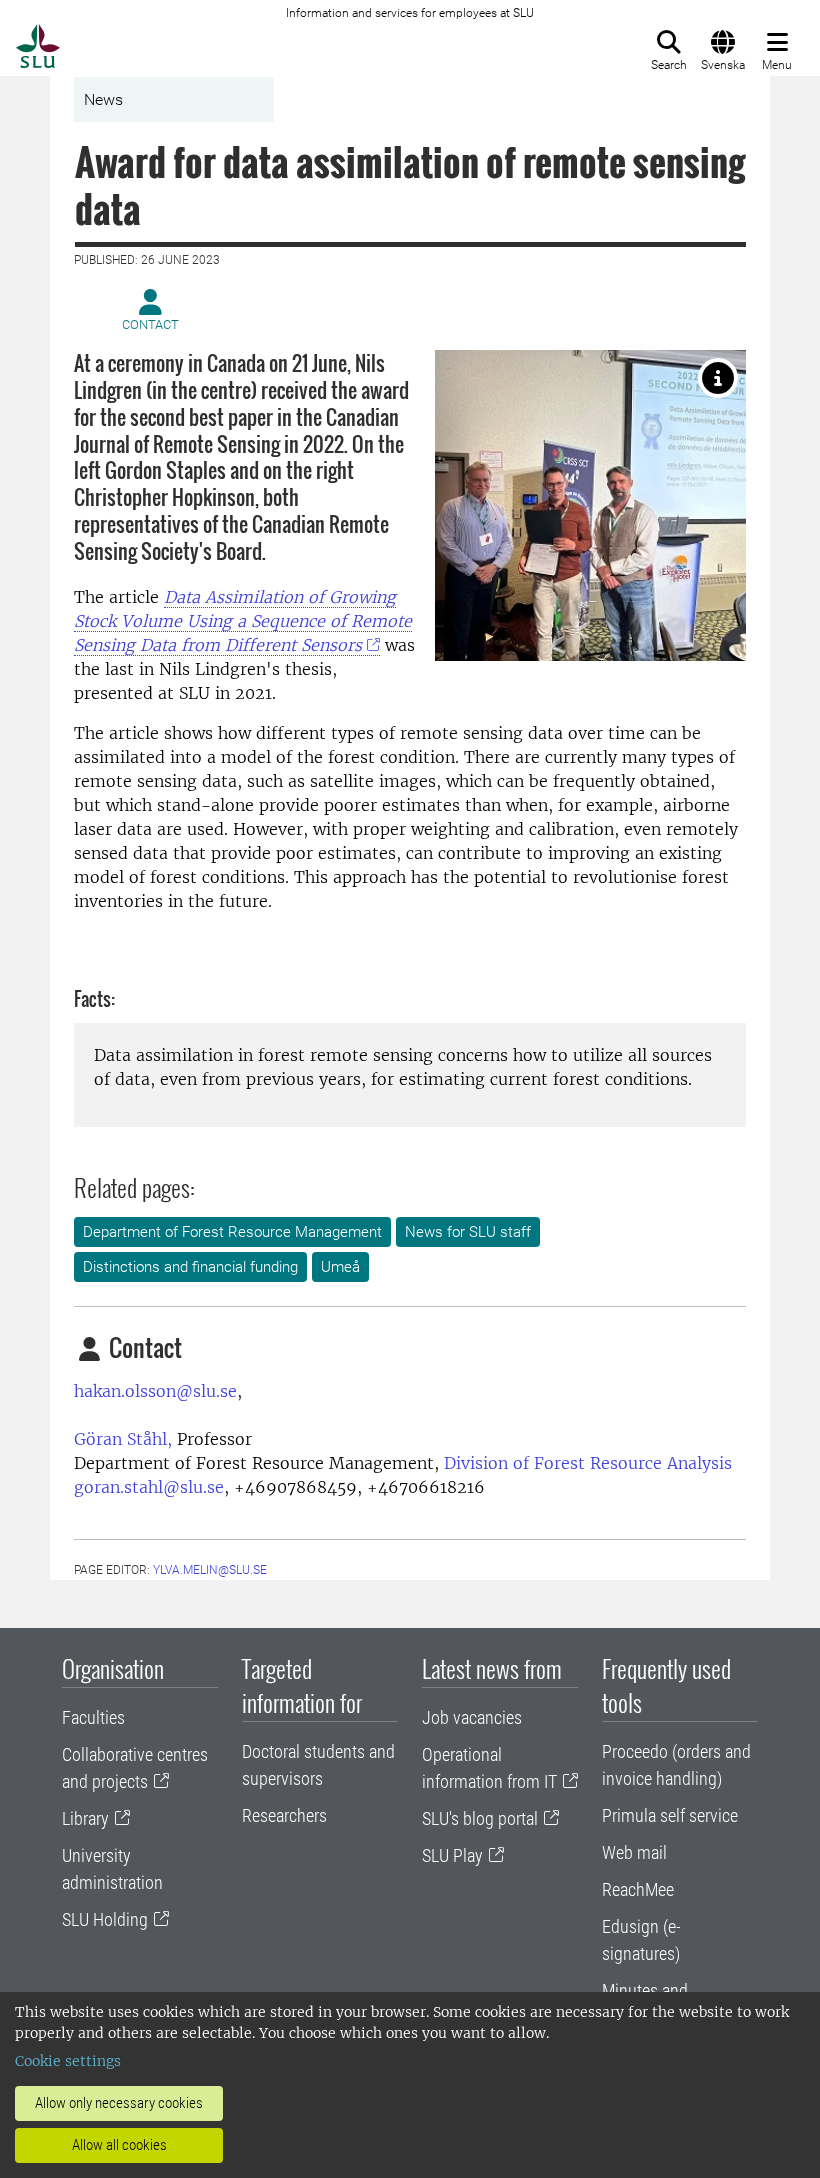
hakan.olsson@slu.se (155, 1391)
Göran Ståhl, (123, 1439)
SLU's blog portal (480, 1818)
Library (85, 1818)
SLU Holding (105, 1919)
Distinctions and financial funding (190, 1267)
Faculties (93, 1717)
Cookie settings (68, 2061)
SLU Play (452, 1855)
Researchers (284, 1815)
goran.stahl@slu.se (149, 1487)
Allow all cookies (119, 2145)
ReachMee (638, 1889)
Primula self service (670, 1815)
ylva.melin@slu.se (210, 1570)
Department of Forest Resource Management (232, 1232)
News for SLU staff (468, 1232)
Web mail (634, 1852)
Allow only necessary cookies (119, 2103)
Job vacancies (472, 1717)
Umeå (340, 1267)
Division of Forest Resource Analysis (588, 1463)
